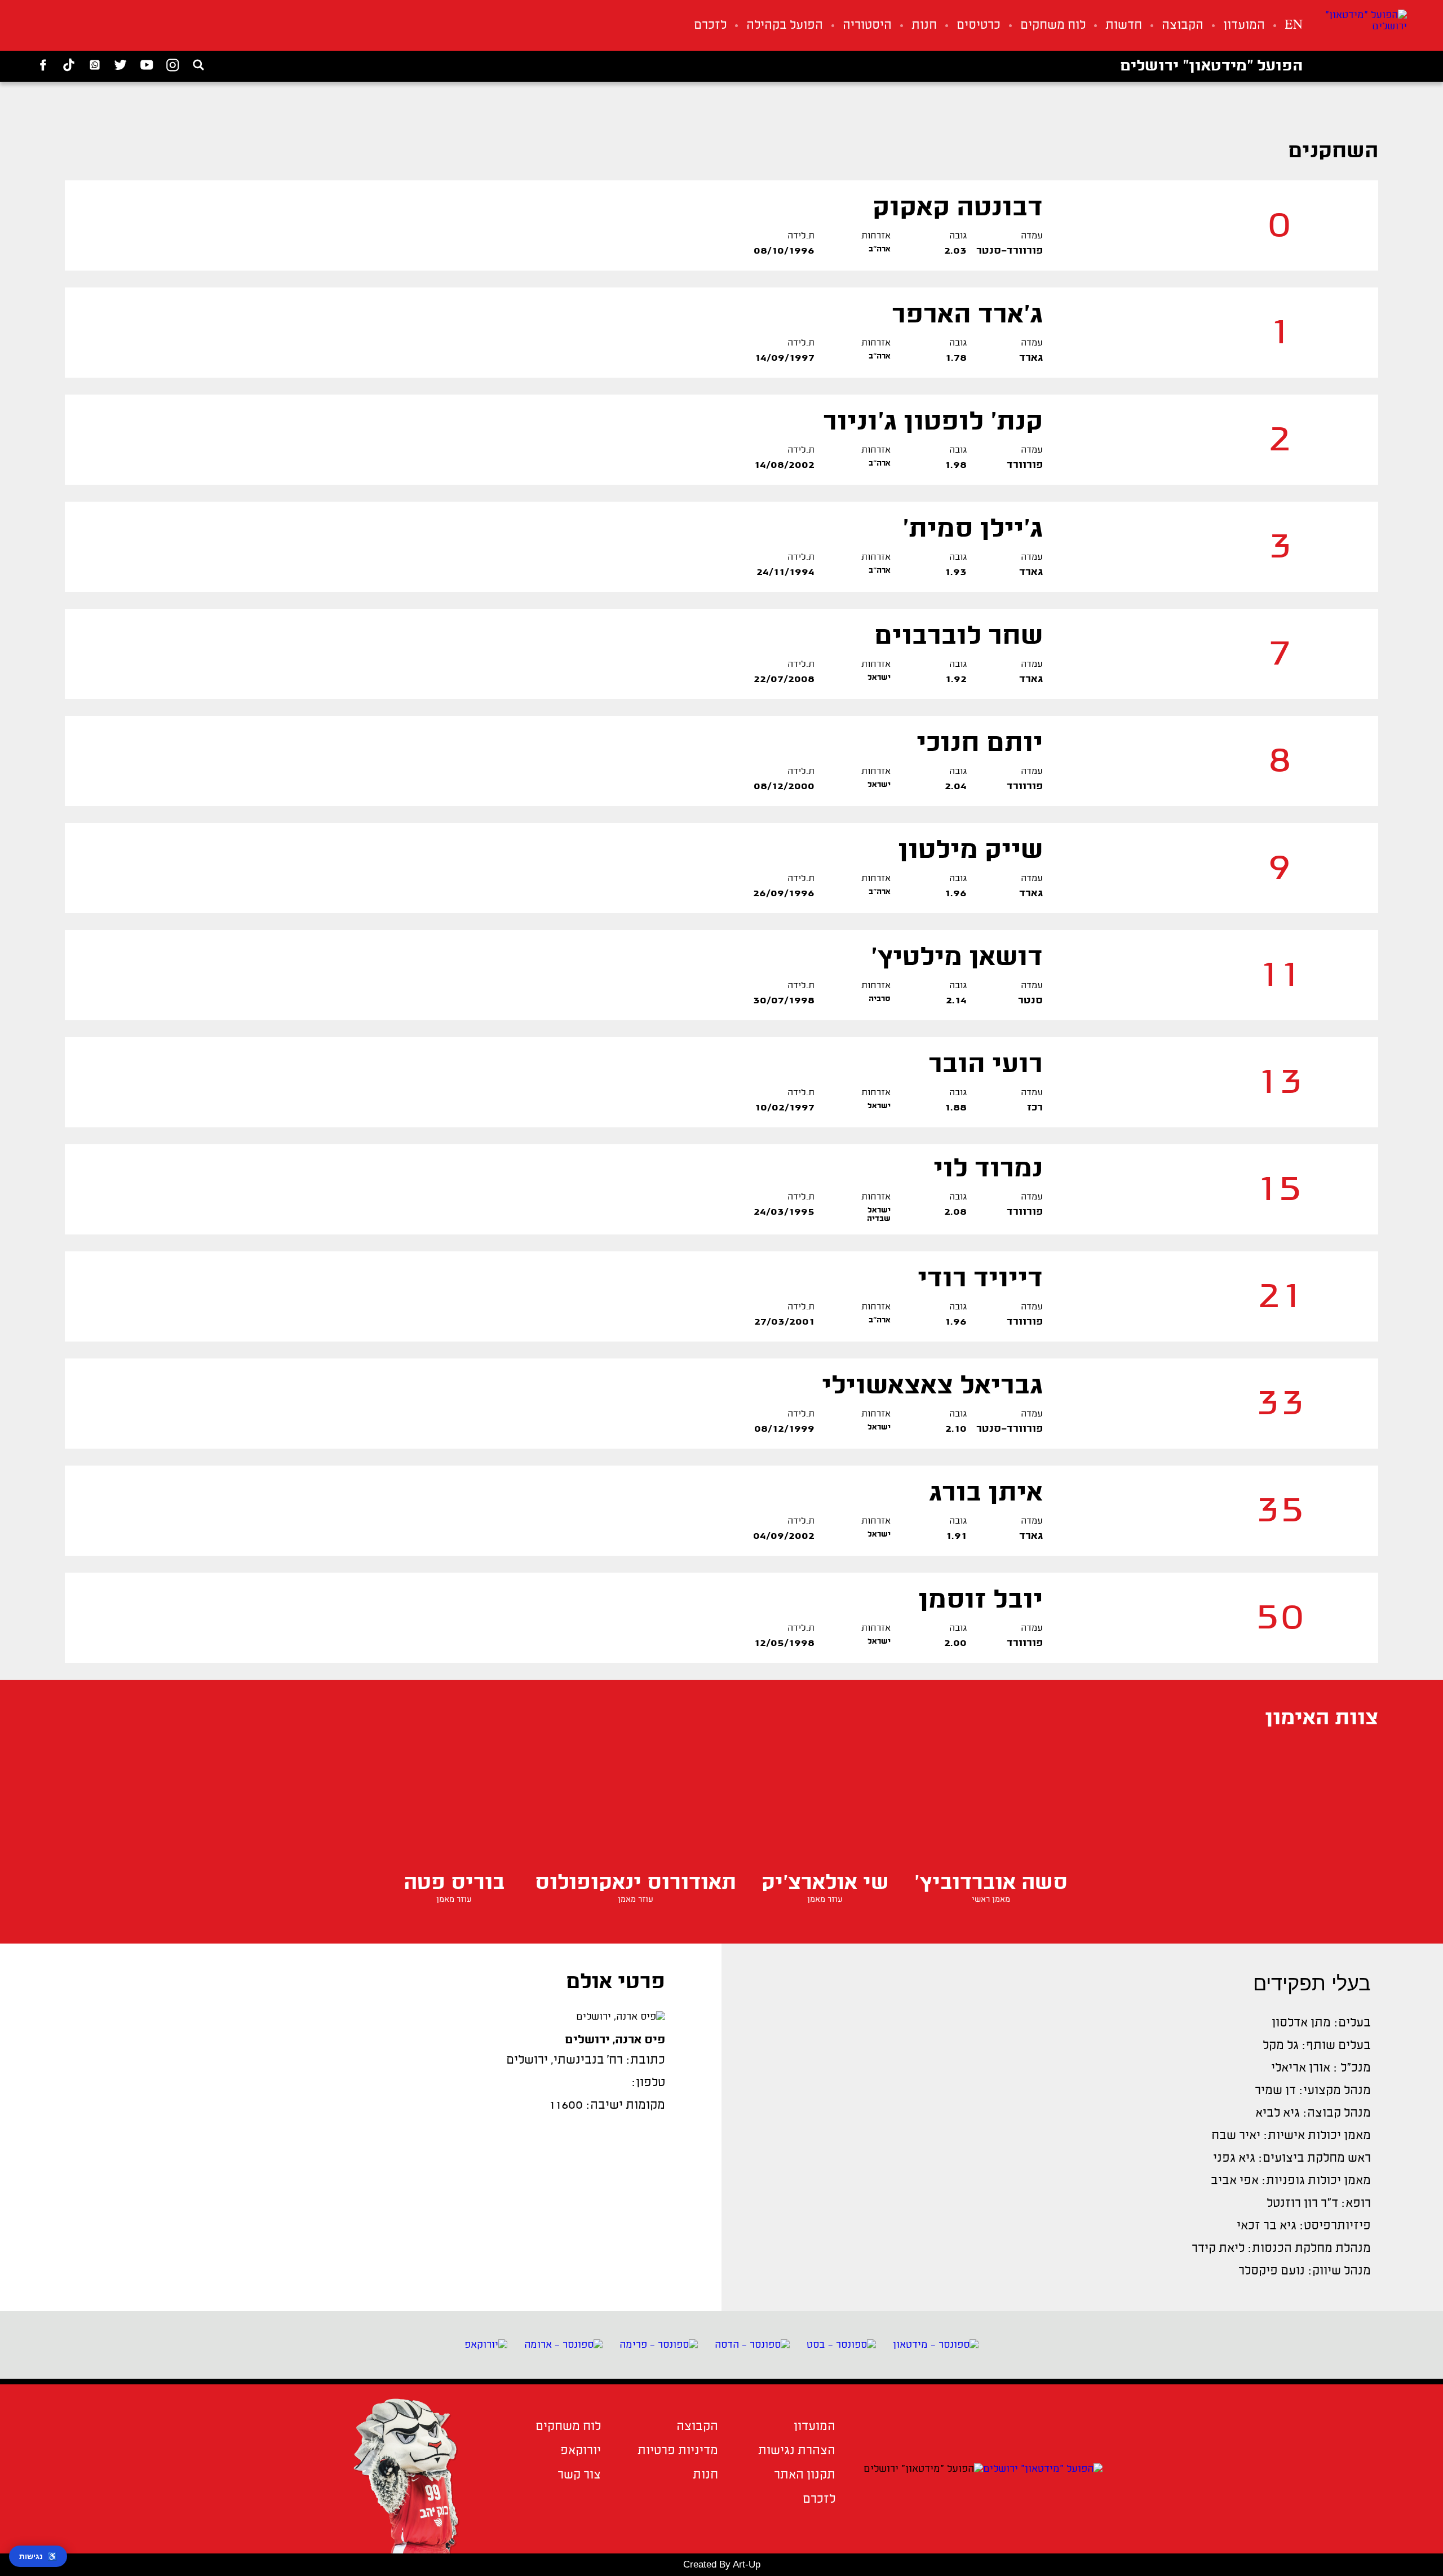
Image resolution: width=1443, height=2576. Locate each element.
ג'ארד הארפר (967, 316)
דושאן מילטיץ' (957, 959)
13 (1280, 1083)
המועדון (1244, 26)
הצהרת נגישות (797, 2451)
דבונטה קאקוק (958, 209)
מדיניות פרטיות (678, 2451)
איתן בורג (986, 1494)
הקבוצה (1183, 26)
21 (1280, 1297)
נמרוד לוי (988, 1170)
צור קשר (579, 2475)
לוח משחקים (1053, 26)
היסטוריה (867, 26)
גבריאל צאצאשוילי (932, 1387)
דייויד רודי (980, 1280)
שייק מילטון (970, 851)
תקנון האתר (805, 2475)
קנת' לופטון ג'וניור (933, 423)
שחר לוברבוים (959, 637)
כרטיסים (979, 26)
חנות (924, 26)
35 (1280, 1511)
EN (1294, 26)
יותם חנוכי (980, 744)
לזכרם (710, 26)
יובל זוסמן (981, 1601)
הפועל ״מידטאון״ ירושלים (1211, 67)
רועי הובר (986, 1066)
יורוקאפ (581, 2451)
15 (1280, 1190)
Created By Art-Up (722, 2564)
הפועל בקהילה (785, 26)
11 (1280, 975)
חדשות (1124, 26)
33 (1280, 1404)
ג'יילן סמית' (973, 530)
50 (1280, 1618)
